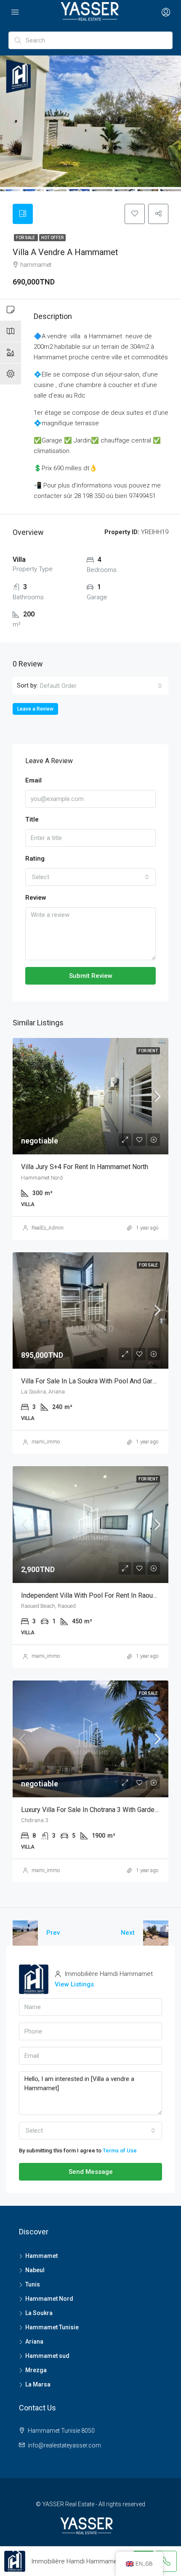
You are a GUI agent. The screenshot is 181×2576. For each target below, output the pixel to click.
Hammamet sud (47, 2356)
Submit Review (91, 976)
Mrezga (36, 2370)
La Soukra (39, 2313)
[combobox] (101, 686)
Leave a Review (35, 709)
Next (128, 1933)
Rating (35, 859)
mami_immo (46, 1442)
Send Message (91, 2172)
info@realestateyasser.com (64, 2445)
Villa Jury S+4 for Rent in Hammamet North (85, 1167)
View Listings (74, 1984)
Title (32, 819)
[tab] (23, 214)
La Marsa (38, 2384)
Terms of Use (120, 2151)
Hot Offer (52, 238)
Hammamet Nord (49, 2299)
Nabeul (35, 2270)
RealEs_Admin (48, 1228)
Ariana (34, 2342)
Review (36, 898)
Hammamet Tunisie (52, 2327)
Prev (53, 1933)
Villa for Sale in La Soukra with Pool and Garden (92, 1381)
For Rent (148, 1051)
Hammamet (41, 2256)
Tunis (33, 2284)
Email (33, 780)
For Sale (26, 238)
